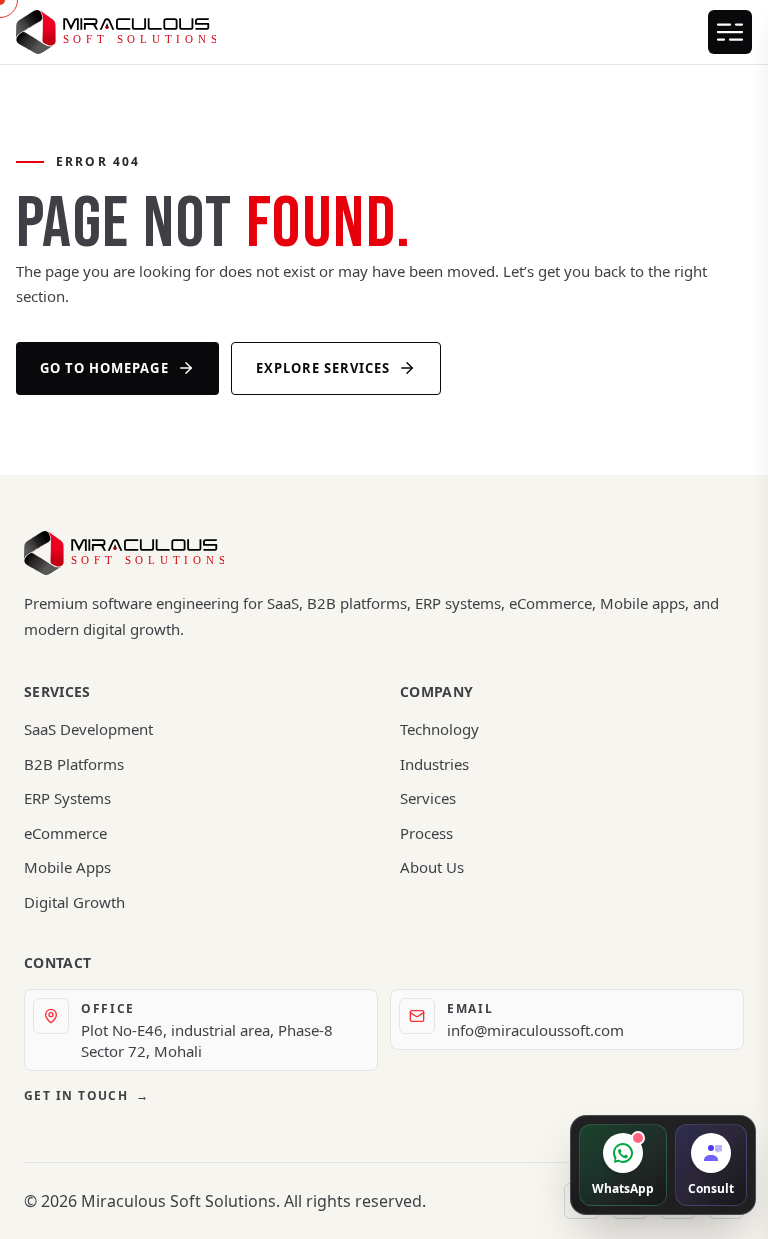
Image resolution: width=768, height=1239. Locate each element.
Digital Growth (74, 902)
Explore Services (323, 368)
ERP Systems (67, 798)
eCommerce (65, 833)
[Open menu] (730, 32)
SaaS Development (88, 729)
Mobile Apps (67, 867)
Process (426, 833)
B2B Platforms (74, 764)
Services (428, 798)
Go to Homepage (104, 368)
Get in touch (87, 1095)
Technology (439, 729)
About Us (432, 867)
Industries (434, 764)
